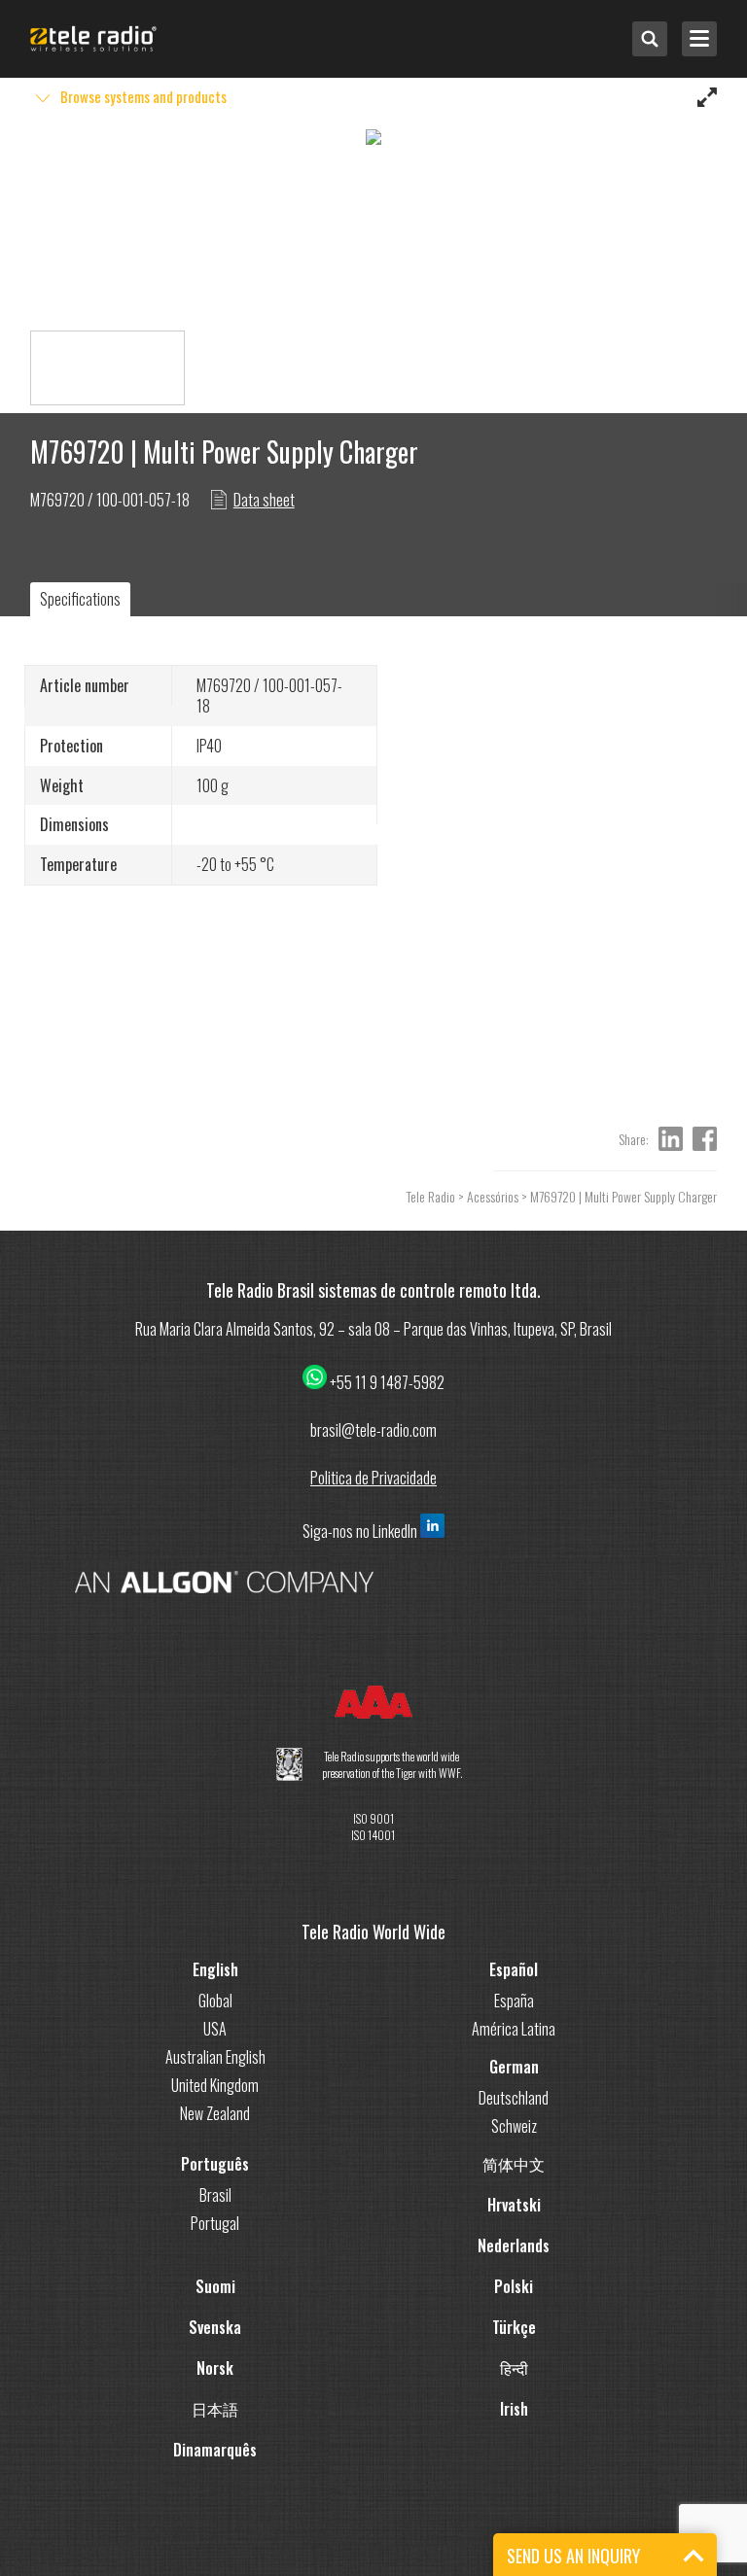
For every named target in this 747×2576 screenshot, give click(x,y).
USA (215, 2029)
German (514, 2067)
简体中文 (514, 2164)
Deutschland (514, 2098)
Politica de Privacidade (373, 1478)
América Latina (514, 2029)
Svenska (215, 2327)
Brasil (215, 2195)
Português (215, 2164)
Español (514, 1969)
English (215, 1969)
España (514, 2001)
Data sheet (264, 500)
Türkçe (514, 2327)
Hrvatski (514, 2205)
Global (215, 2001)
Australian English (215, 2057)
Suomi (215, 2286)
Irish (514, 2409)
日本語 (215, 2409)
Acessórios (493, 1196)
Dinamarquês (215, 2450)
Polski (514, 2286)
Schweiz (514, 2126)
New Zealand (215, 2113)
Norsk (215, 2368)
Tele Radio (431, 1196)
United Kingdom (215, 2085)
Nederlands (514, 2245)
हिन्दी (514, 2368)
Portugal (215, 2223)
